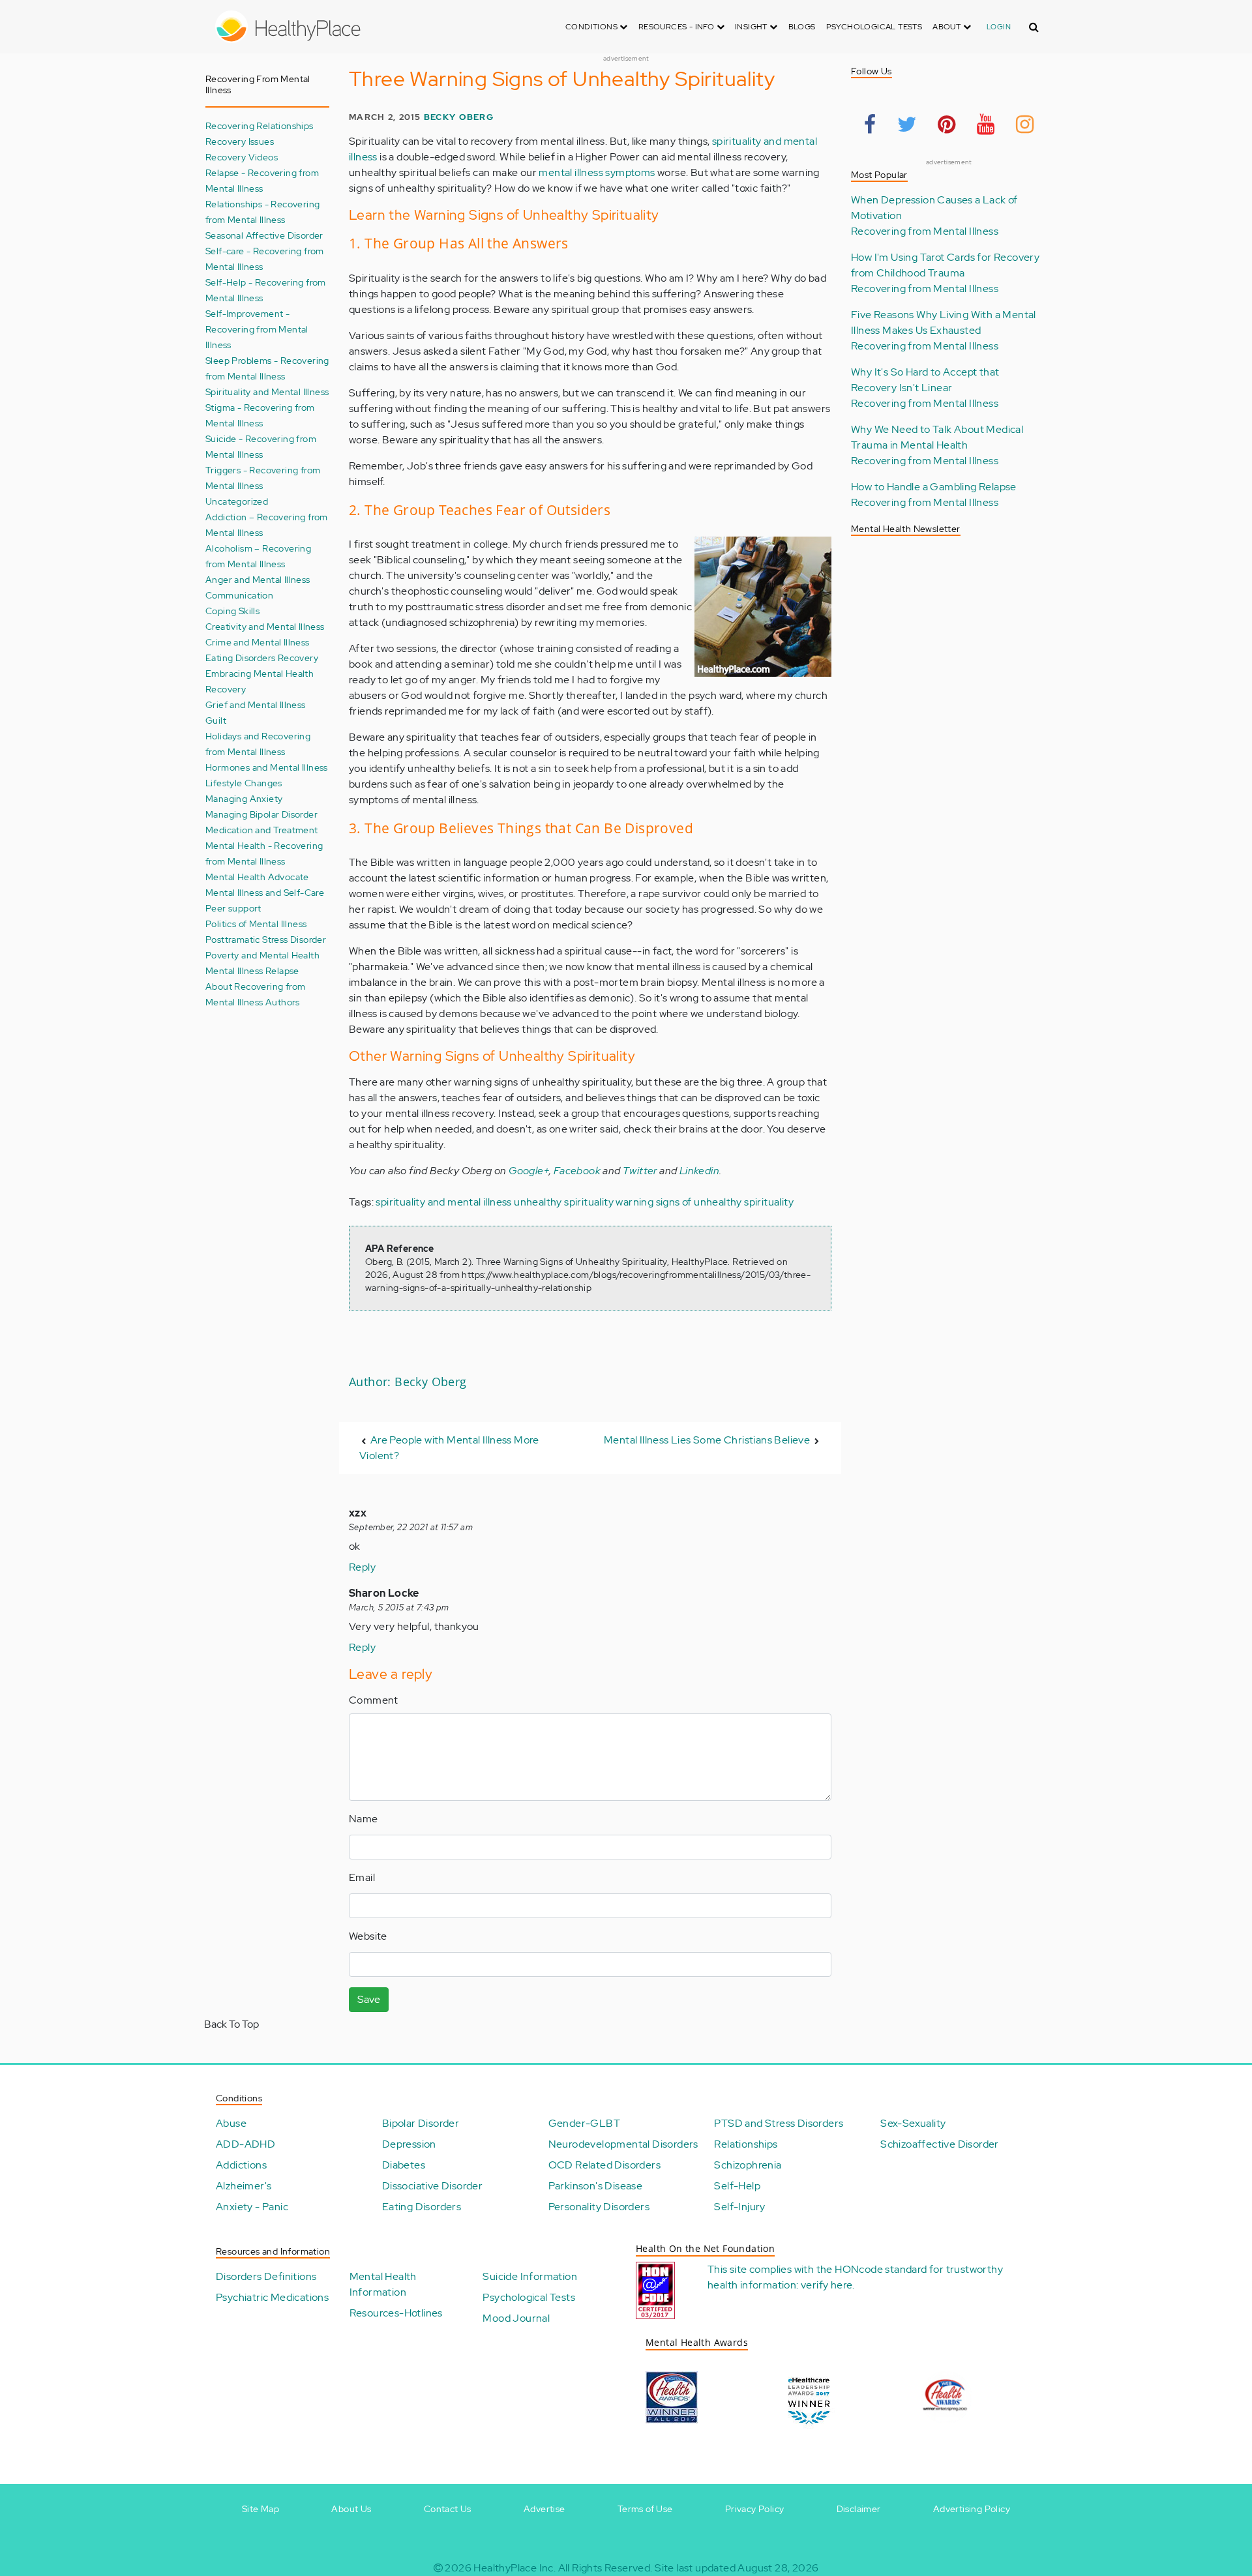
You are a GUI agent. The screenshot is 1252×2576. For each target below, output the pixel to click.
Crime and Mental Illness (258, 642)
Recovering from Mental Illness (925, 231)
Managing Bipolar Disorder (261, 814)
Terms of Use (645, 2509)
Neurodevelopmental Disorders (623, 2144)
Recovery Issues (240, 141)
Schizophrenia (748, 2165)
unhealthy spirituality (564, 1202)
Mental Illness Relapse (252, 970)
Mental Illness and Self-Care (265, 892)
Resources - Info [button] (678, 27)
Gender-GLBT (584, 2123)
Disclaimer (859, 2509)
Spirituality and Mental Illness (267, 392)
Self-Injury (739, 2207)
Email (362, 1877)
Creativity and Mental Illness (265, 626)
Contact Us (448, 2509)
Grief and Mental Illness (256, 704)
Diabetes (404, 2165)
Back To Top (231, 2024)
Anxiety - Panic (252, 2207)
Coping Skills (232, 611)
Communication (239, 595)
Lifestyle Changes (244, 783)
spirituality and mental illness (443, 1202)
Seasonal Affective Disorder (264, 235)
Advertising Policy (972, 2509)
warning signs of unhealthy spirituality (705, 1202)
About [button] (947, 27)
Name (364, 1819)
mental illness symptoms (597, 172)
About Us (351, 2509)
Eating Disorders (422, 2207)
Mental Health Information (383, 2284)
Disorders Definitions (266, 2276)
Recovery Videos (242, 157)
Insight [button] (752, 27)
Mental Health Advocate (257, 877)
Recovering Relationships (260, 126)
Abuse (231, 2123)
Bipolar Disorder (421, 2123)
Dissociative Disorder (432, 2186)
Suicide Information (530, 2276)
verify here (827, 2285)
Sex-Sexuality (913, 2123)
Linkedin (699, 1171)
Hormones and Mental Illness (267, 767)
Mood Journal (516, 2318)
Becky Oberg (459, 117)
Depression (409, 2144)
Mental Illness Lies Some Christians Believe (707, 1440)
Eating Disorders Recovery (262, 658)
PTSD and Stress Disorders (779, 2123)
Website (368, 1936)
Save (369, 1999)
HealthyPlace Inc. (514, 2568)
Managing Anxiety (244, 798)
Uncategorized (237, 501)
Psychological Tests (874, 27)
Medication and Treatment (262, 830)
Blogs (802, 27)
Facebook (577, 1171)
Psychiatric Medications (272, 2297)
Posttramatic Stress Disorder (266, 939)
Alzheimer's (244, 2186)
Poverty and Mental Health (262, 955)
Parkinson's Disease (596, 2186)
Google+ (529, 1171)
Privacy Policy (755, 2509)
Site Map (261, 2509)
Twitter (640, 1171)
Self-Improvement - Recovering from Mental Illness (257, 329)
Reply (362, 1567)
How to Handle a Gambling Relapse (934, 487)
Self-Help (737, 2186)
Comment (374, 1700)
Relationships (746, 2144)
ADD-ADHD (246, 2144)
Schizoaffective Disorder (940, 2144)
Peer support (233, 908)
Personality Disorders (599, 2207)
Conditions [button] (592, 27)
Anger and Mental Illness (258, 579)
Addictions (241, 2165)
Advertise (544, 2509)
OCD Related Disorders (604, 2165)
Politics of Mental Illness (256, 924)
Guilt (216, 720)
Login (999, 27)
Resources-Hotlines (396, 2313)
